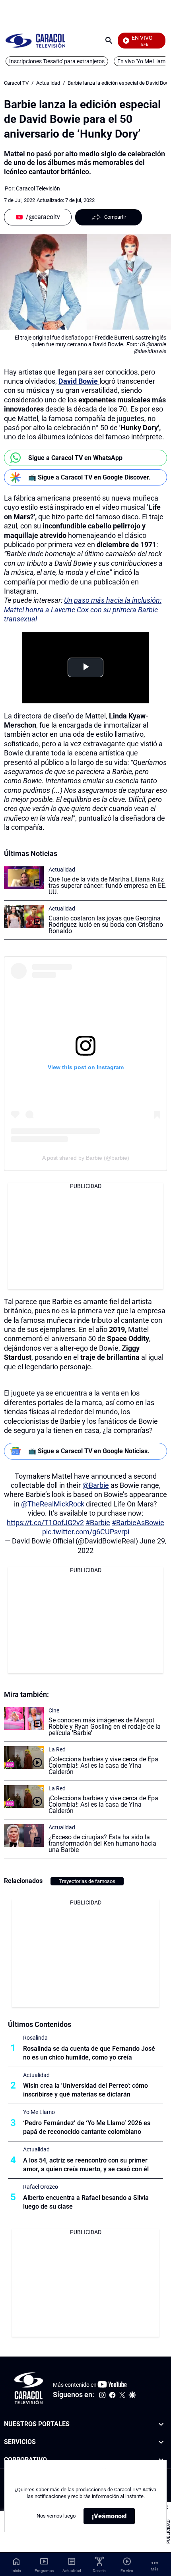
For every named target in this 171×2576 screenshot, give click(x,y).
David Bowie (79, 381)
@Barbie (96, 1485)
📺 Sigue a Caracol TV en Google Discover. (89, 477)
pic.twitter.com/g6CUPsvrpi (86, 1532)
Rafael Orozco (41, 2187)
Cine (54, 1710)
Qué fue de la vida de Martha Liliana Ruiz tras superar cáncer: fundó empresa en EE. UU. (108, 886)
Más (154, 2569)
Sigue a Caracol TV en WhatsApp (75, 458)
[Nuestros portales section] (161, 2424)
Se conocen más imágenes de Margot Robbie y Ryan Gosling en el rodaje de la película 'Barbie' (105, 1727)
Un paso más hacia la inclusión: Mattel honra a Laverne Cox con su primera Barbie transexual (83, 610)
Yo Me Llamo (39, 2112)
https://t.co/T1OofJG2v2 (45, 1523)
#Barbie (98, 1523)
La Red (57, 1749)
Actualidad (48, 83)
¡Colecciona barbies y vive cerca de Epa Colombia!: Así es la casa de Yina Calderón (103, 1766)
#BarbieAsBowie (138, 1523)
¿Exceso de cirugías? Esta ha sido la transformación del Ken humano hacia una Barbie (102, 1843)
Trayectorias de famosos (87, 1881)
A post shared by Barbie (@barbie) (86, 1158)
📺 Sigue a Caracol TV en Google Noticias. (89, 1451)
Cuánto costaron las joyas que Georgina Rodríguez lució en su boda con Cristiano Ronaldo (106, 925)
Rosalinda (35, 2038)
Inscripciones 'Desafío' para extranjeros (57, 61)
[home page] (35, 40)
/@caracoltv (43, 217)
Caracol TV (16, 83)
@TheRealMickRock (53, 1504)
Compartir (115, 217)
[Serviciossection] (161, 2442)
